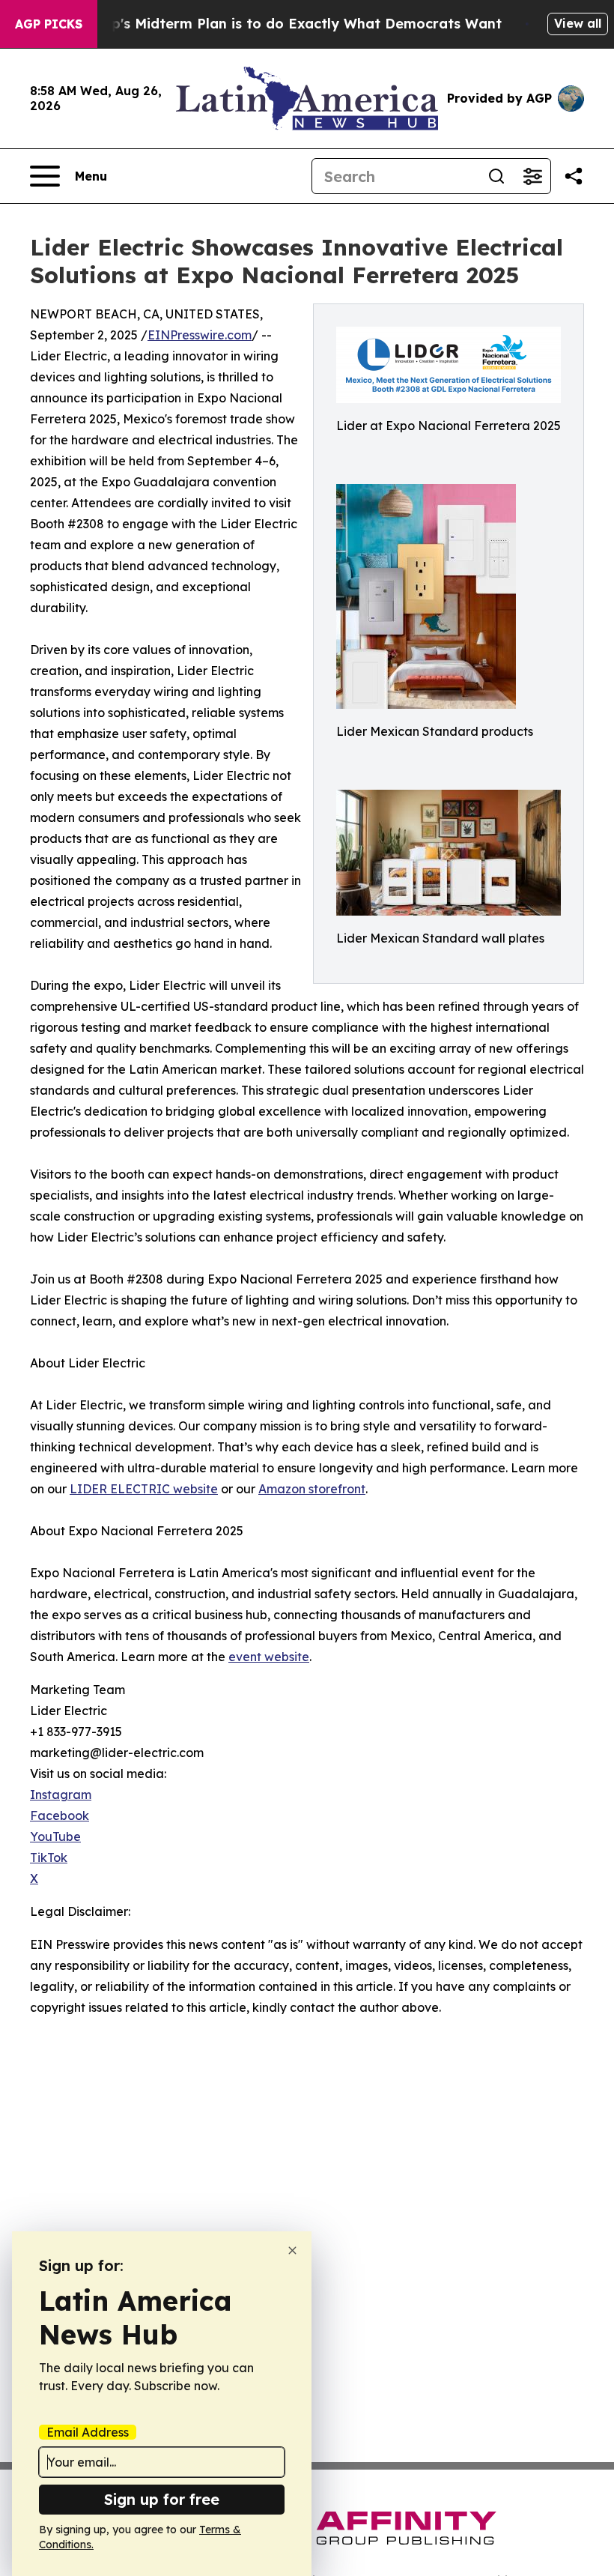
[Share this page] (574, 176)
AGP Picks (49, 24)
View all (578, 23)
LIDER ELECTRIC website (144, 1489)
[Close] (292, 2250)
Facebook (60, 1815)
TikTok (49, 1857)
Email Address (88, 2432)
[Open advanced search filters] (532, 176)
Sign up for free (162, 2499)
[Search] (496, 176)
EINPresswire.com (200, 335)
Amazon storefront (312, 1489)
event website (269, 1657)
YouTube (55, 1836)
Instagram (61, 1795)
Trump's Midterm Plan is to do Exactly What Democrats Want (289, 24)
